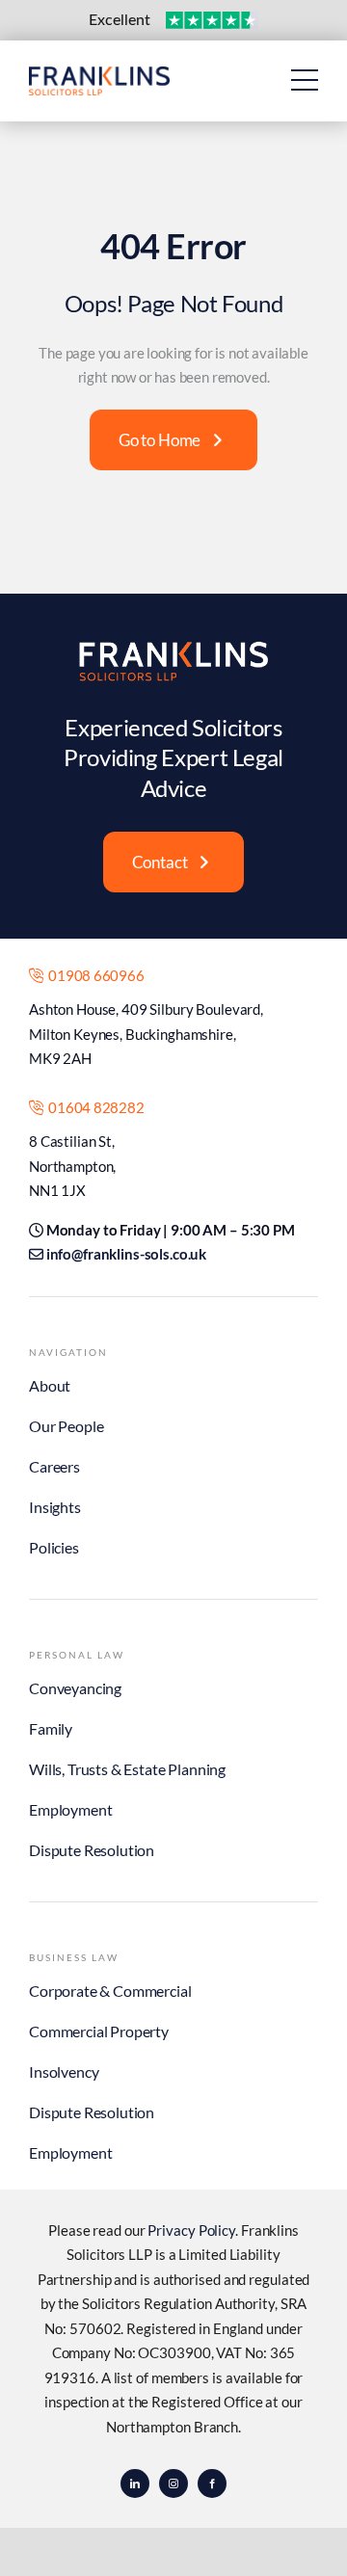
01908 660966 (93, 975)
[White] (173, 648)
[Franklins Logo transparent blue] (99, 75)
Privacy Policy (191, 2230)
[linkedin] (135, 2483)
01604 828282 (93, 1107)
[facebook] (212, 2483)
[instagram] (173, 2483)
